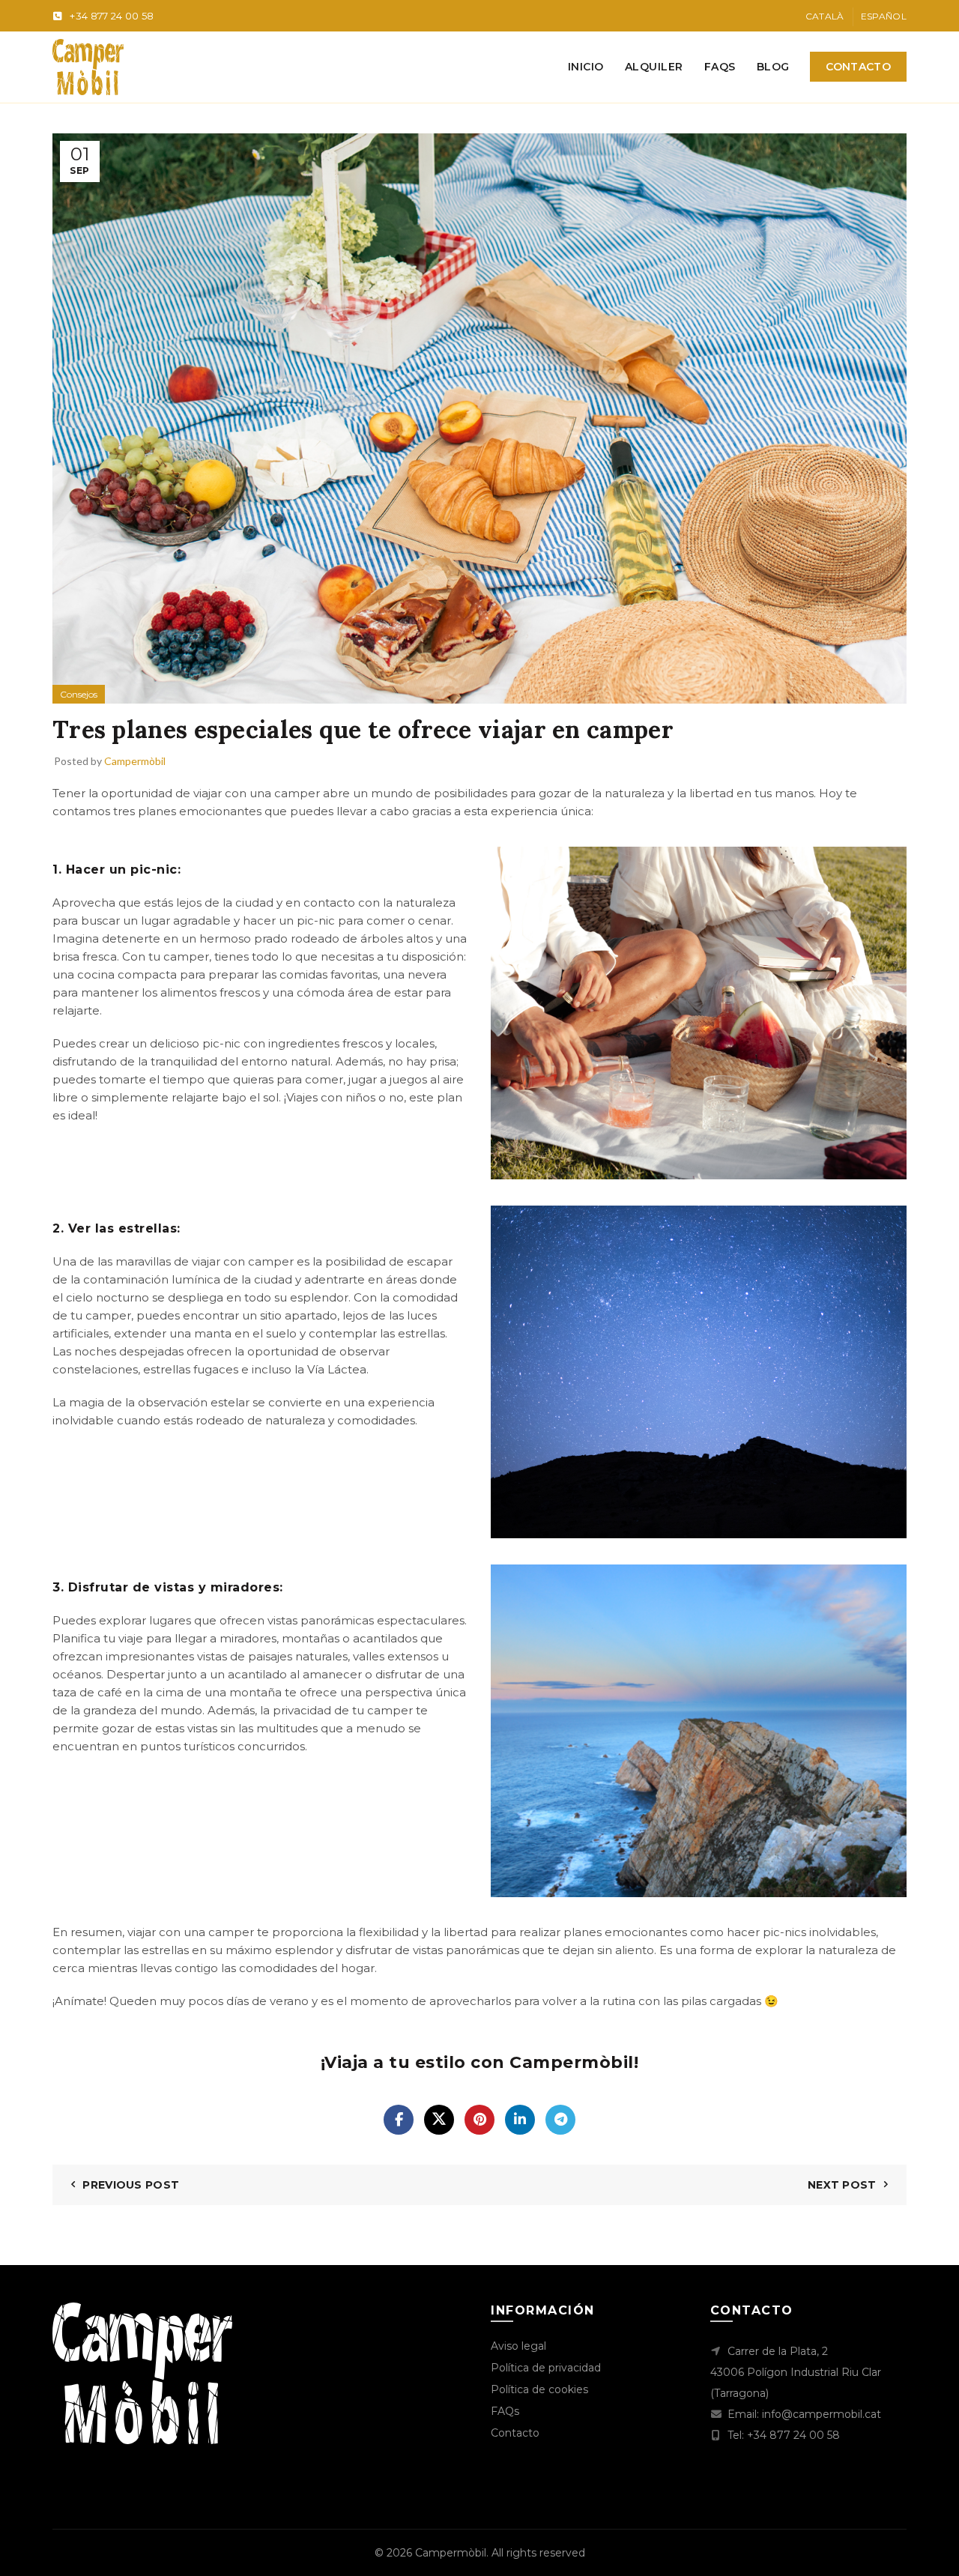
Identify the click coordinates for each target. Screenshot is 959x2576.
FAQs (720, 67)
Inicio (586, 67)
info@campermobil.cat (822, 2414)
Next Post (842, 2185)
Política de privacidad (546, 2368)
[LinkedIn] (520, 2120)
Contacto (858, 67)
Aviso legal (518, 2346)
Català (825, 16)
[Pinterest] (479, 2120)
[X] (439, 2120)
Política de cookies (539, 2389)
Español (884, 16)
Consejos (79, 694)
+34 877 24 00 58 (112, 16)
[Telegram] (560, 2120)
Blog (773, 67)
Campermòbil (451, 2553)
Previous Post (131, 2185)
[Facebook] (399, 2120)
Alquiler (654, 67)
